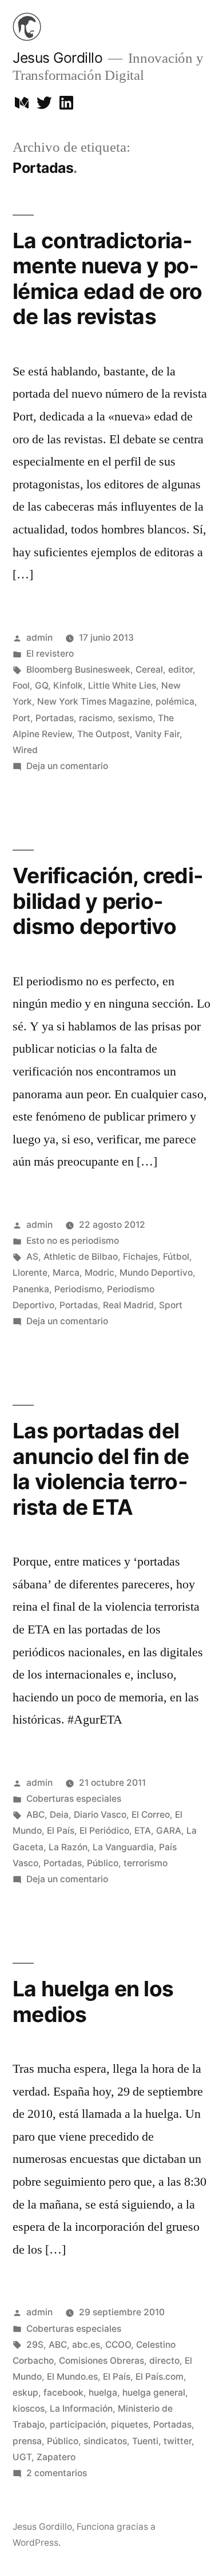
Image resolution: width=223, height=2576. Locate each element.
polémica (175, 701)
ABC (35, 1815)
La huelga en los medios (93, 2001)
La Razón (68, 1847)
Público (103, 1863)
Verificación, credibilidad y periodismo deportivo (108, 901)
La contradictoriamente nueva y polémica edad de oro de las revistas (107, 279)
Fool (21, 686)
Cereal (149, 670)
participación (78, 2425)
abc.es (86, 2345)
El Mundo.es (72, 2377)
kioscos (29, 2409)
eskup (25, 2393)
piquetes (130, 2425)
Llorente (30, 1273)
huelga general (154, 2393)
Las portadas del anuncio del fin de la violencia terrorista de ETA (101, 1469)
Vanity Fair (157, 734)
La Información (81, 2409)
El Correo (151, 1815)
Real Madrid (128, 1305)
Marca (66, 1273)
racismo (96, 718)
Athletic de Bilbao (81, 1257)
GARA (169, 1831)
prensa (27, 2441)
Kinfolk (68, 686)
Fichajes (140, 1257)
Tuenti (145, 2441)
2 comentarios (57, 2473)
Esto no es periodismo (73, 1241)
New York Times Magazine (94, 701)
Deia (59, 1815)
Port (21, 718)
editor (180, 670)
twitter (178, 2441)
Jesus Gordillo (57, 58)
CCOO (118, 2345)
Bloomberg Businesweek (78, 670)
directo (164, 2361)
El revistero (50, 654)
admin (39, 638)
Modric (99, 1273)
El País (61, 1831)
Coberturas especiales (74, 1799)
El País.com (160, 2377)
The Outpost (103, 734)
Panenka (31, 1289)
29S (35, 2345)
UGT (22, 2457)
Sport (171, 1305)
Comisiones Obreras (101, 2361)
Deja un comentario (67, 766)
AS (32, 1257)
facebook (63, 2393)
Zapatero (56, 2457)
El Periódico (104, 1831)
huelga (103, 2393)
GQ (41, 686)
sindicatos (105, 2441)
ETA (143, 1831)
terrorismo (146, 1863)
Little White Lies (122, 686)
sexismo (135, 718)
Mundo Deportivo (156, 1273)
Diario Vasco (100, 1815)
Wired (25, 750)
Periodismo (78, 1289)
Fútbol (176, 1257)
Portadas (55, 718)
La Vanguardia (123, 1847)
